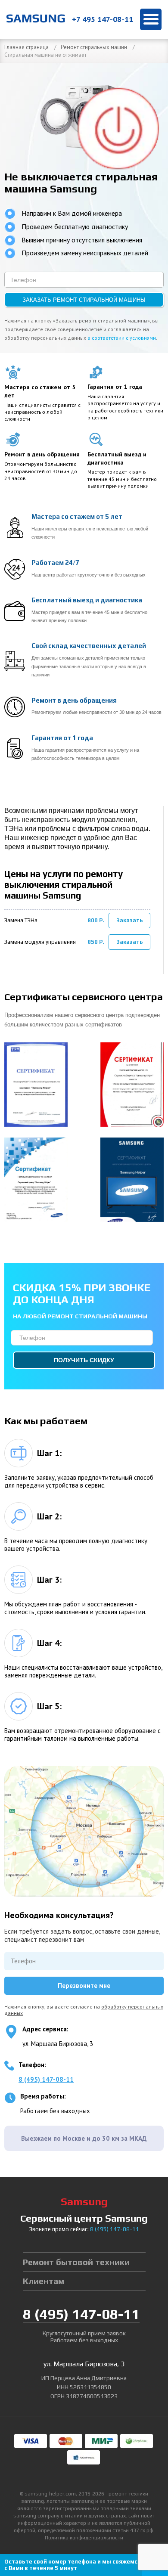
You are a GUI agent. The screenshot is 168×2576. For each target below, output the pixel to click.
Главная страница (26, 47)
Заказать (130, 920)
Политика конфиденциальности (84, 2538)
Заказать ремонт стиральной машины (84, 300)
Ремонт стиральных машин (94, 47)
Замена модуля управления (40, 942)
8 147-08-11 (115, 2229)
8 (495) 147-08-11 (46, 2079)
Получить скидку (84, 1360)
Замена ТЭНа (21, 920)
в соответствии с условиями (122, 338)
